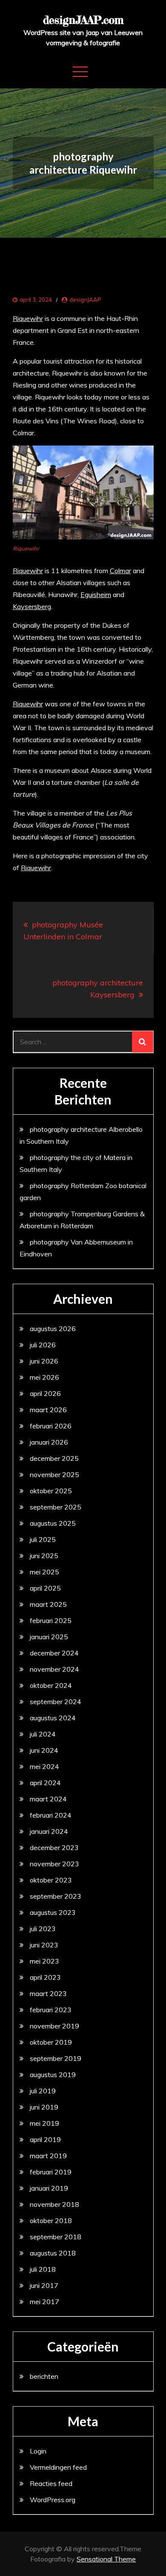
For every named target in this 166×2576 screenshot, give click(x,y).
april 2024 (45, 1783)
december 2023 (54, 1847)
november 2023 (54, 1864)
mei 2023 (44, 1961)
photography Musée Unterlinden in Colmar (63, 931)
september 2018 (56, 2237)
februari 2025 (51, 1620)
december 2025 (54, 1458)
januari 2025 (49, 1637)
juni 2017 (44, 2285)
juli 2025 (43, 1539)
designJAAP (85, 300)
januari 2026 (49, 1442)
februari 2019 (51, 2172)
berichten (44, 2376)
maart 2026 (48, 1410)
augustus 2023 (53, 1912)
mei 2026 (44, 1377)
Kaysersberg (32, 606)
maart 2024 (48, 1799)
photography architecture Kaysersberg (98, 989)
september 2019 (56, 2058)
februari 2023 (51, 2010)
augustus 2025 (53, 1523)
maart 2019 (48, 2156)
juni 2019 (44, 2107)
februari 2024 (51, 1815)
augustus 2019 (53, 2075)
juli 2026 (43, 1345)
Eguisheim (96, 594)
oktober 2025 (51, 1491)
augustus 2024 (53, 1718)
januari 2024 (49, 1831)
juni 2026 (44, 1361)
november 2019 (54, 2026)
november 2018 (54, 2204)
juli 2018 (43, 2269)
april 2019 (45, 2139)
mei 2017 (44, 2302)
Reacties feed (51, 2483)
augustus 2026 (53, 1329)
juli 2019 (43, 2091)
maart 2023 (48, 1993)
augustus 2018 (53, 2253)
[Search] (143, 1042)
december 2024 (54, 1653)
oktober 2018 (51, 2220)
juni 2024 (44, 1750)
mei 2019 (44, 2123)
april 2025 (45, 1588)
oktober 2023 (51, 1880)
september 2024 (56, 1702)
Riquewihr (28, 318)
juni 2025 (44, 1556)
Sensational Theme (106, 2559)
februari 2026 (51, 1426)
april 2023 (45, 1977)
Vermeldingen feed (58, 2467)
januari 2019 (49, 2188)
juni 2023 (44, 1945)
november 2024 (54, 1669)
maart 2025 (48, 1604)
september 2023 (56, 1896)
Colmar (120, 571)
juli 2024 (43, 1734)
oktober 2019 (51, 2042)
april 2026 (45, 1393)
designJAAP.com (83, 20)
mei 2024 (44, 1766)
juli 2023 (43, 1929)
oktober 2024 (51, 1685)
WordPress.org (53, 2500)
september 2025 (56, 1507)
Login (38, 2451)
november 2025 (54, 1474)
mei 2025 (44, 1572)
